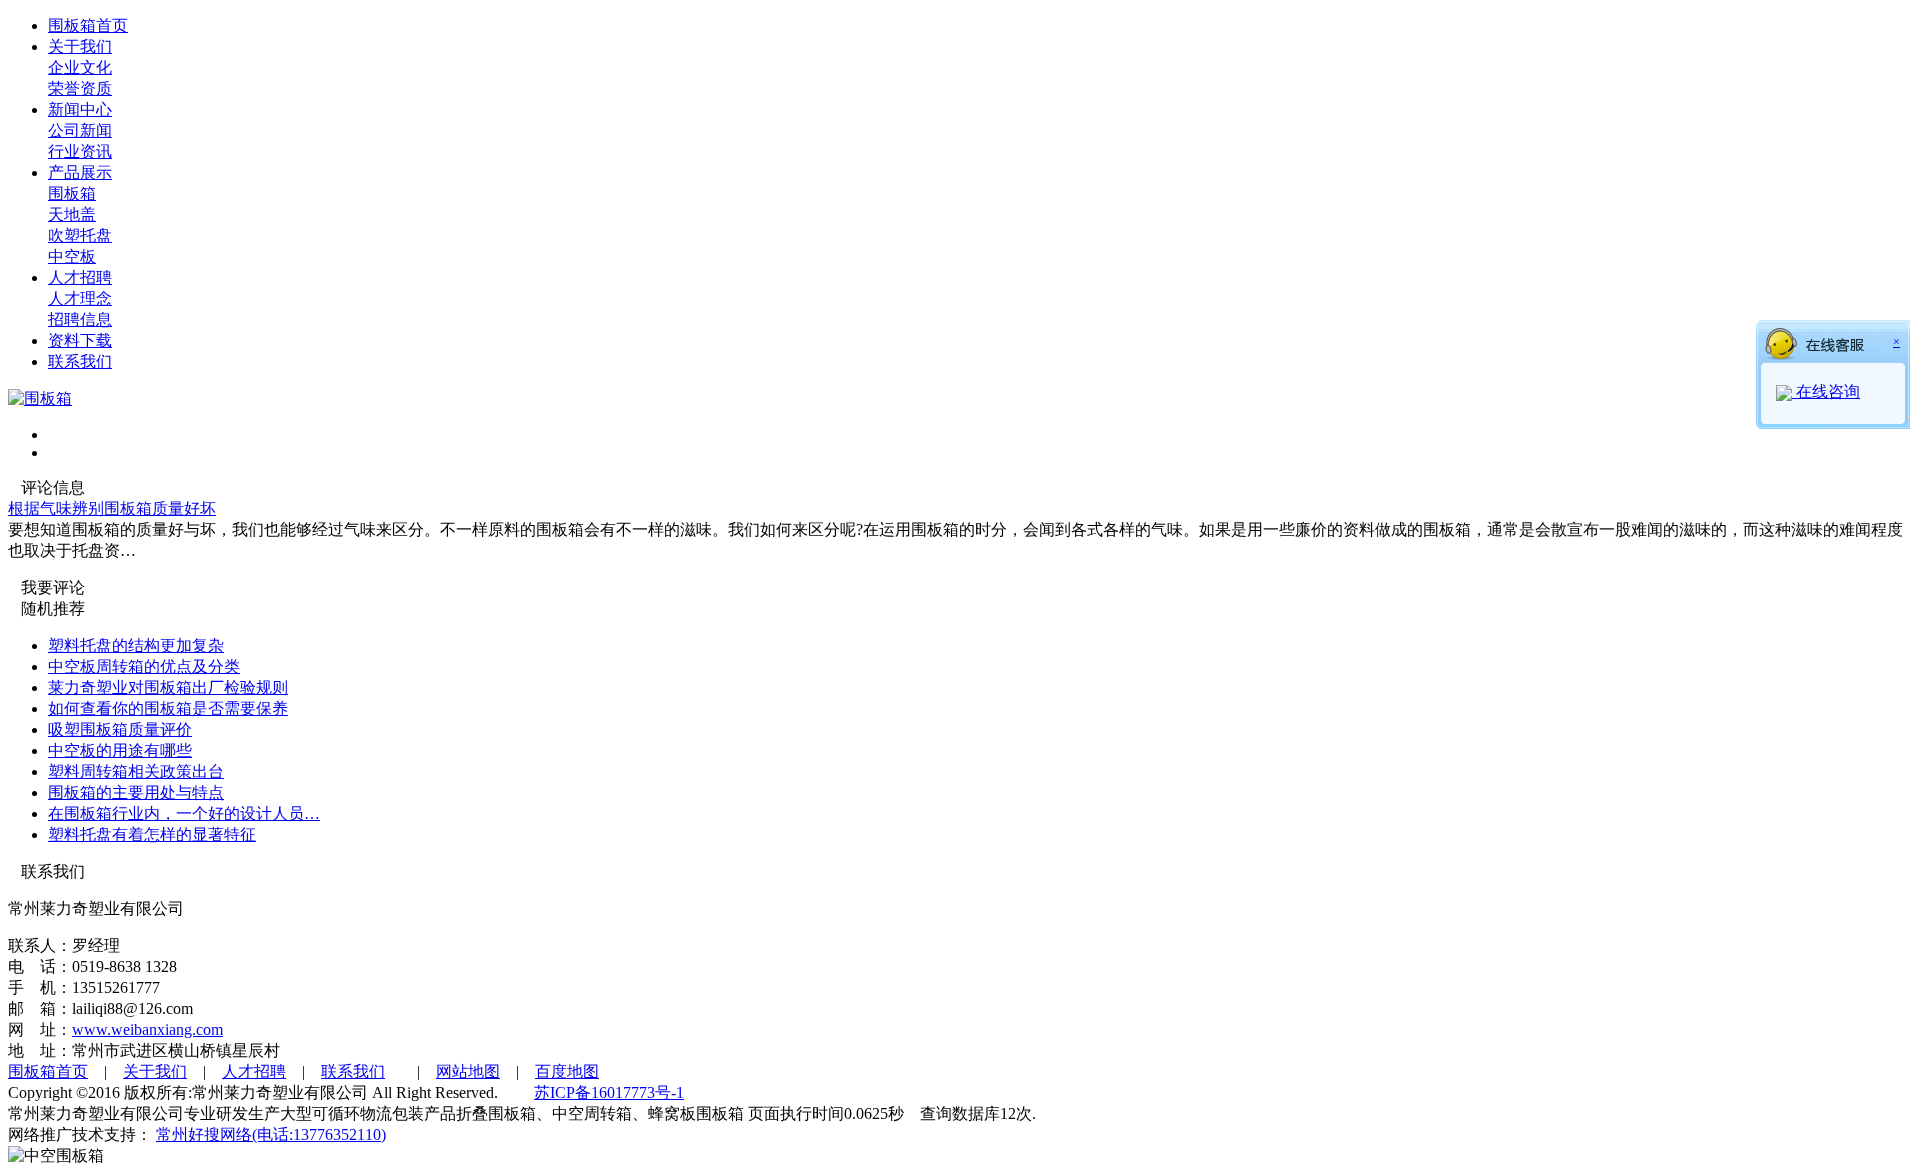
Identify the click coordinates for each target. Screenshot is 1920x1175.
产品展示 (80, 172)
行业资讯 (80, 151)
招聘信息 (80, 319)
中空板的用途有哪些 (120, 750)
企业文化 (80, 67)
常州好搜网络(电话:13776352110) (271, 1134)
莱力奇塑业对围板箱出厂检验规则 (168, 687)
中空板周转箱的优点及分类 (144, 666)
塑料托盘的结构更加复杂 (136, 645)
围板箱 (72, 193)
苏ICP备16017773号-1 (609, 1092)
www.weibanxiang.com (147, 1029)
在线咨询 (1826, 391)
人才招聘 (80, 277)
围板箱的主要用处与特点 (136, 792)
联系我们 (80, 361)
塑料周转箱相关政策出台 (136, 771)
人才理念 (80, 298)
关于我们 (80, 46)
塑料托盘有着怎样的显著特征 (152, 834)
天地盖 (72, 214)
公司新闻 (80, 130)
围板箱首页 (88, 25)
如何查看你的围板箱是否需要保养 (168, 708)
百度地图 (567, 1071)
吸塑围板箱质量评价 (120, 729)
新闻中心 (80, 109)
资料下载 (80, 340)
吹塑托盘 (80, 235)
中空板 (72, 256)
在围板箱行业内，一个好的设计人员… (184, 813)
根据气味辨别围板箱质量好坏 (112, 508)
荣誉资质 (80, 88)
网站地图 (468, 1071)
